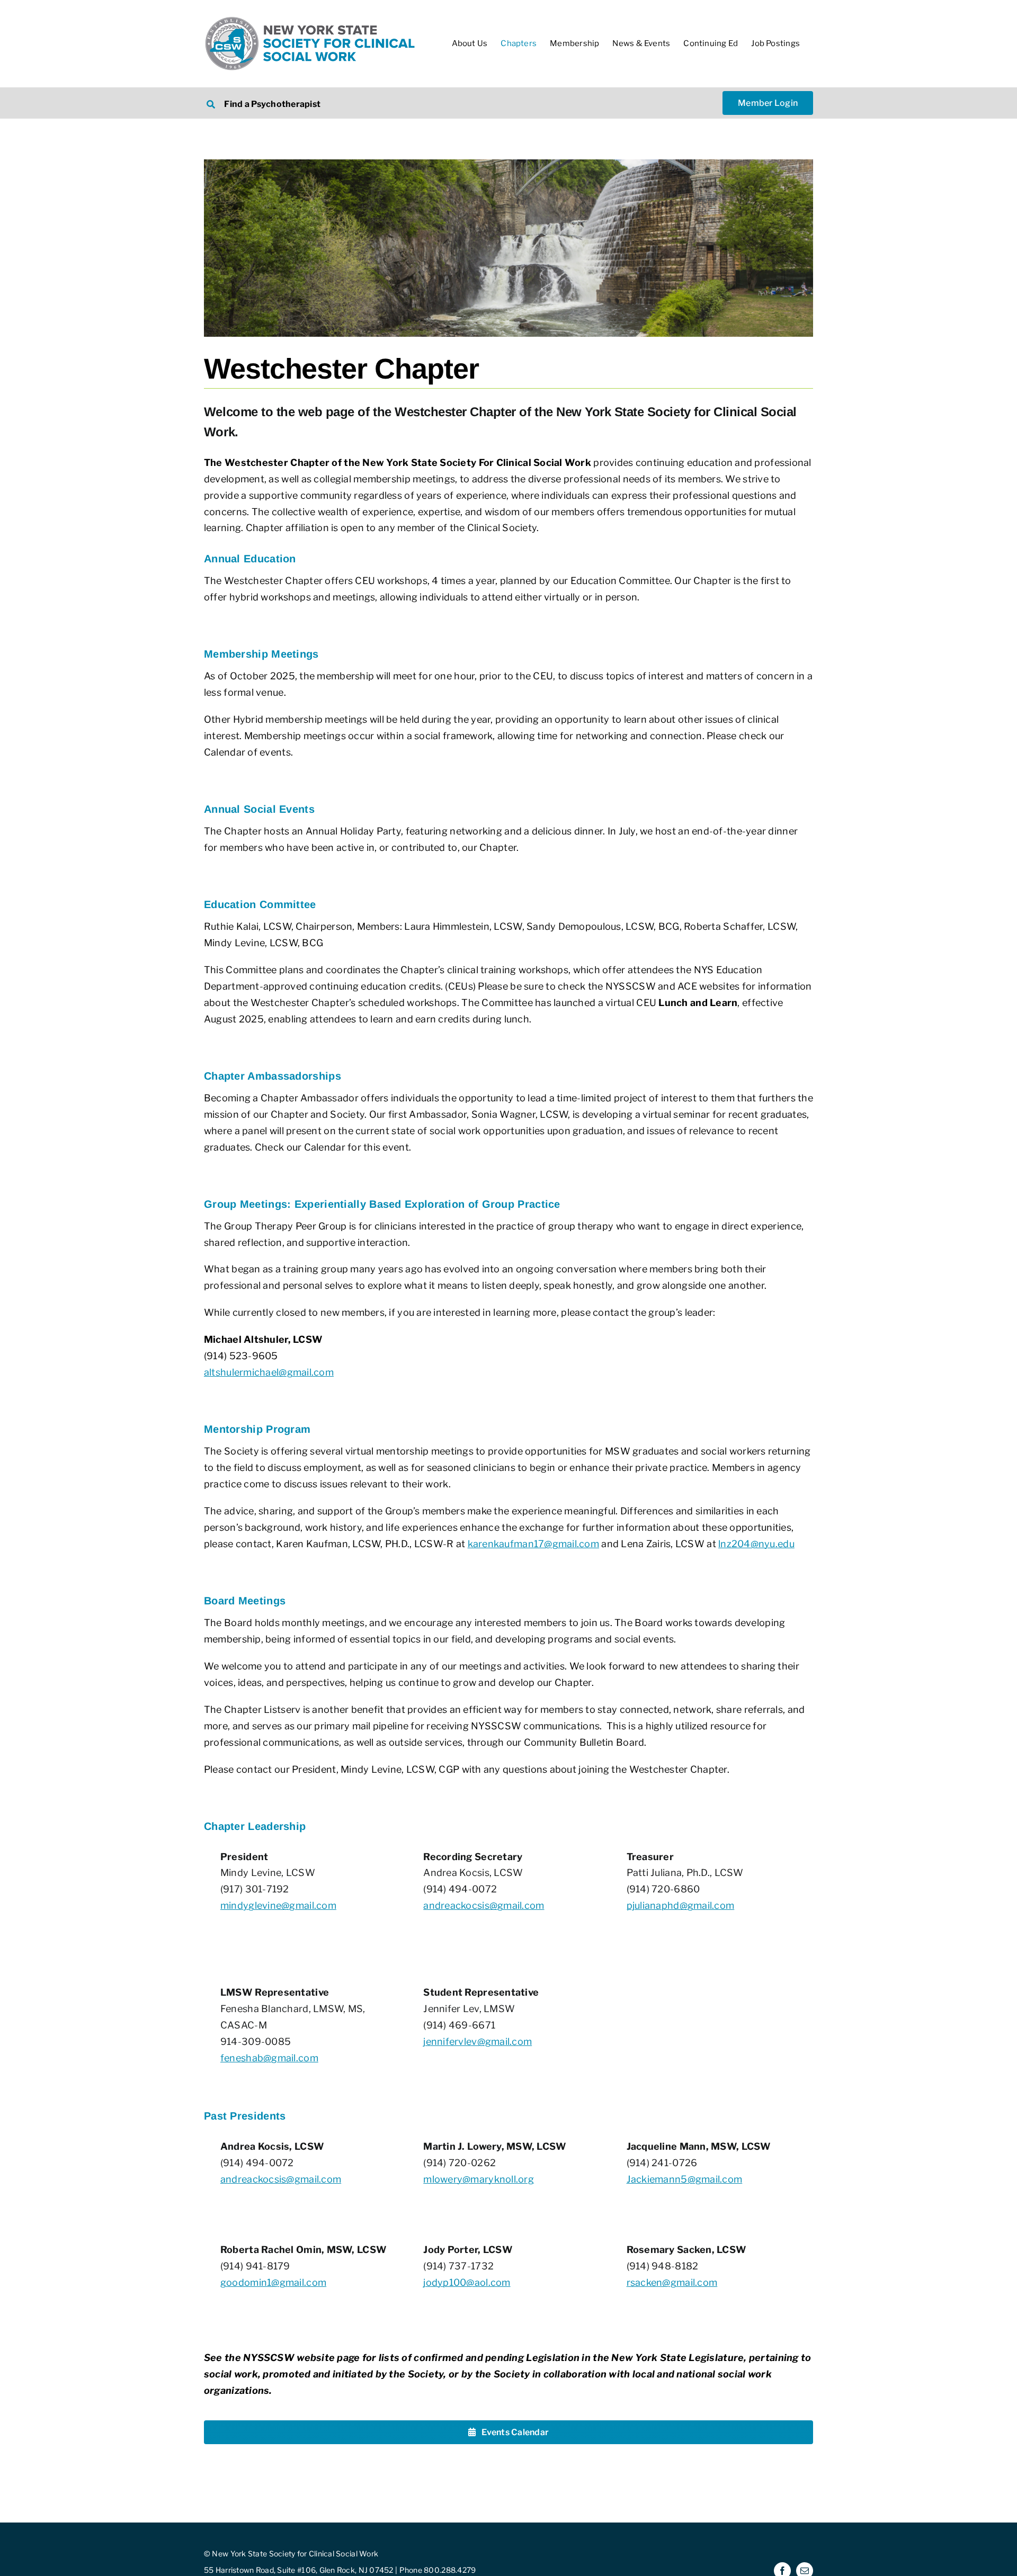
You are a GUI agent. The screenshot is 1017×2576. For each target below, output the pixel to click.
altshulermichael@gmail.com (269, 1372)
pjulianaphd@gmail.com (681, 1905)
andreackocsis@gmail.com (484, 1905)
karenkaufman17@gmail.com (533, 1544)
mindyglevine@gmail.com (278, 1905)
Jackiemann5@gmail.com (685, 2179)
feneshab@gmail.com (269, 2058)
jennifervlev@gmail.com (478, 2041)
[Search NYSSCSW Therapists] (350, 103)
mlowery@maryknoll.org (479, 2179)
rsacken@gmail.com (672, 2282)
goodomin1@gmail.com (273, 2282)
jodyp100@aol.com (467, 2282)
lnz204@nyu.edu (756, 1544)
